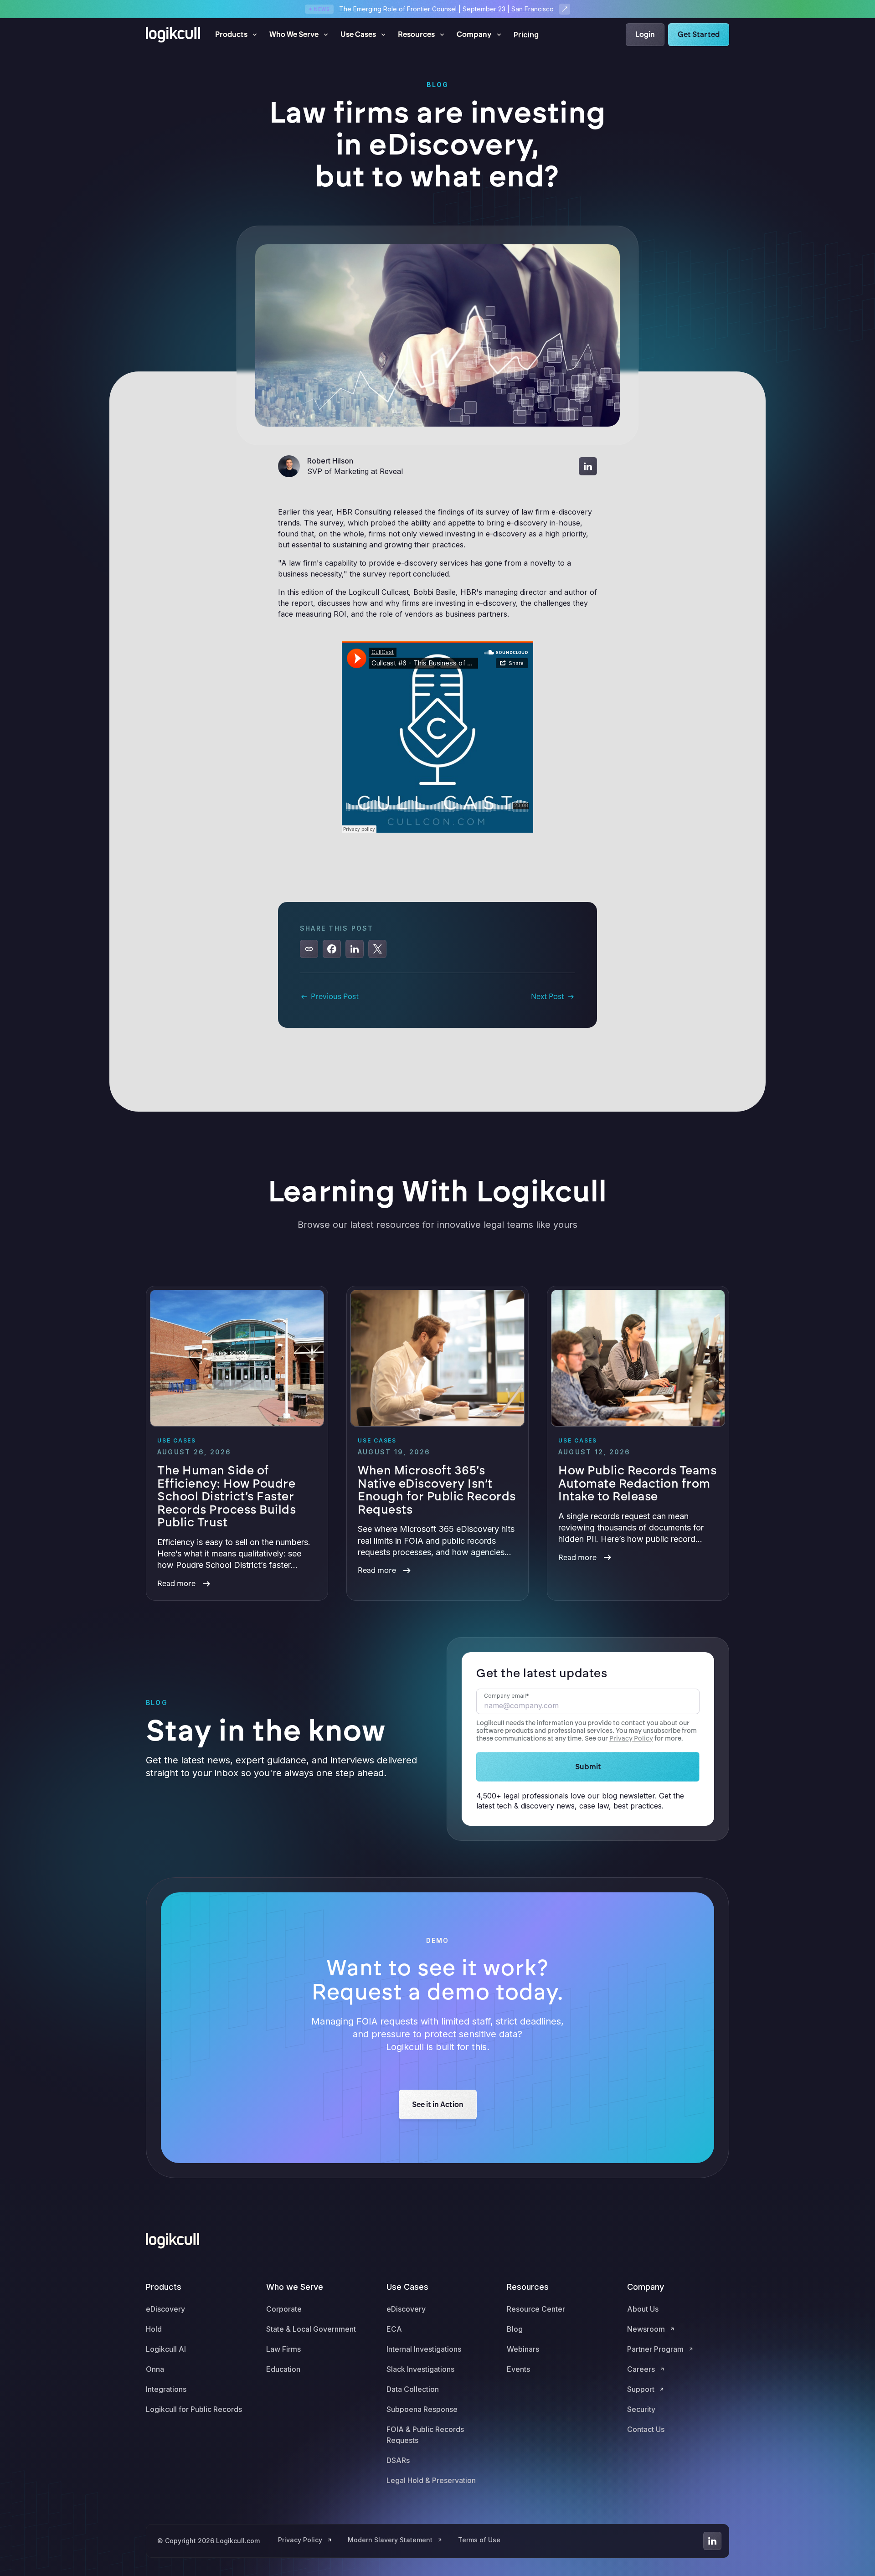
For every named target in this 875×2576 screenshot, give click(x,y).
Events (518, 2369)
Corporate (284, 2309)
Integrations (166, 2389)
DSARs (398, 2460)
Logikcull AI (166, 2349)
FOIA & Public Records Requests (425, 2435)
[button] (237, 35)
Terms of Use (479, 2540)
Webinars (523, 2349)
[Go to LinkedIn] (712, 2541)
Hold (154, 2329)
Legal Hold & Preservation (431, 2480)
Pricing (526, 35)
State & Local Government (311, 2329)
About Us (643, 2309)
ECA (394, 2329)
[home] (173, 35)
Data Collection (413, 2389)
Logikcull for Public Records (194, 2409)
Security (641, 2409)
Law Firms (283, 2349)
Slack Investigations (420, 2369)
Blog (515, 2329)
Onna (155, 2369)
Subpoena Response (422, 2409)
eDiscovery (165, 2309)
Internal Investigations (424, 2349)
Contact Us (646, 2429)
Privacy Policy (631, 1739)
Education (283, 2369)
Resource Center (536, 2309)
